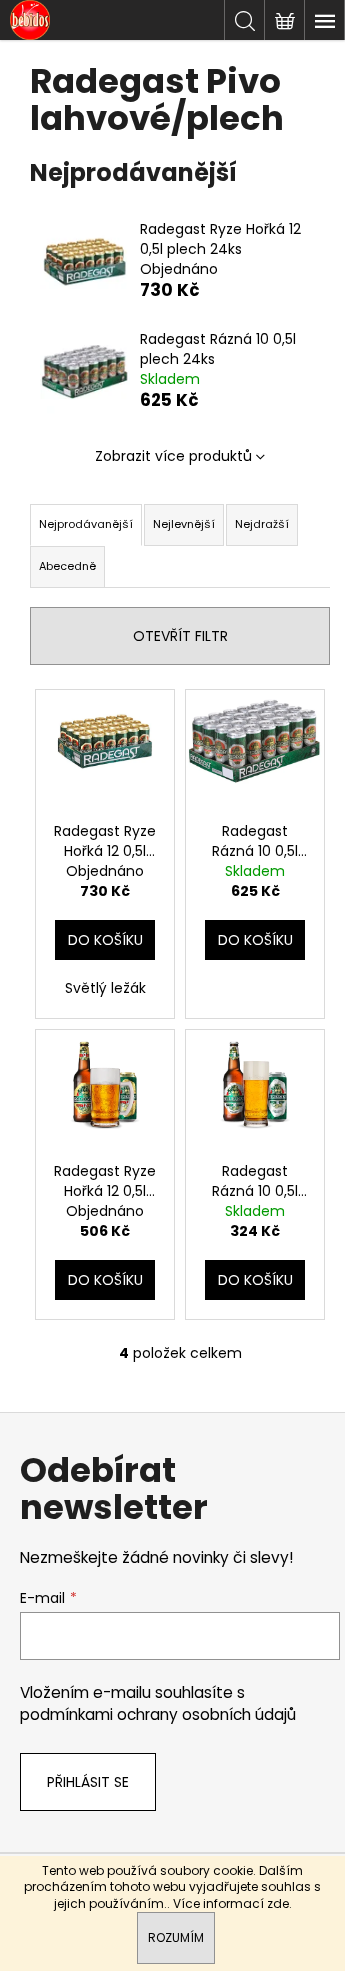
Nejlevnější (184, 524)
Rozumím (176, 1937)
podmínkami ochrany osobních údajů (158, 1714)
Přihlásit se (88, 1782)
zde (278, 1903)
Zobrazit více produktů (173, 456)
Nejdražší (262, 524)
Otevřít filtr (180, 636)
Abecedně (67, 566)
